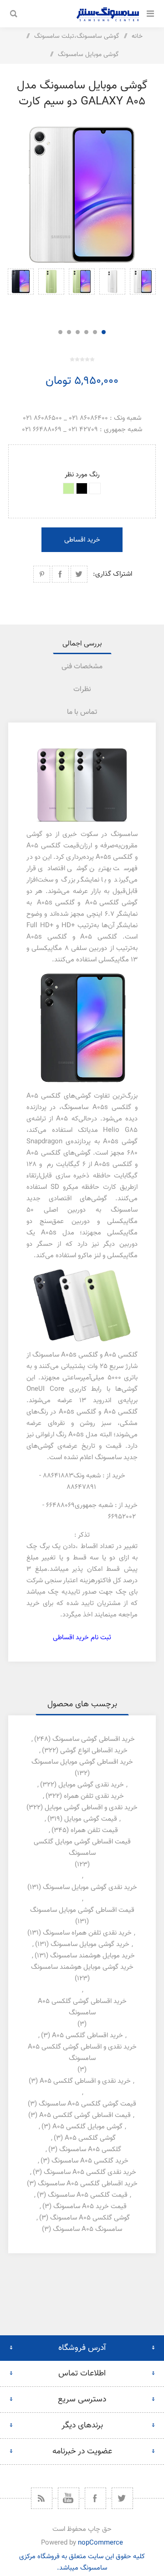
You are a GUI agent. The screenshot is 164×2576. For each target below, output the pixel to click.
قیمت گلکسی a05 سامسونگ (88, 2195)
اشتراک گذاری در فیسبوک (60, 574)
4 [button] (78, 332)
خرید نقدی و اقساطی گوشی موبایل (91, 1808)
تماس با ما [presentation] (82, 712)
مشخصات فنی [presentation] (82, 667)
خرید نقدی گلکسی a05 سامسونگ (90, 2172)
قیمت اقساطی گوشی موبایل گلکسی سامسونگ (82, 1848)
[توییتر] (122, 2498)
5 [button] (69, 332)
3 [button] (86, 332)
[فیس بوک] (95, 2498)
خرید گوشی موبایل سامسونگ (90, 1944)
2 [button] (95, 332)
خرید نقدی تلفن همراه (94, 1796)
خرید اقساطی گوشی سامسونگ (94, 1739)
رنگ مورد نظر (82, 475)
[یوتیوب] (69, 2498)
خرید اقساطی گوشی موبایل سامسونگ (82, 1762)
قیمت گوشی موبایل (91, 1819)
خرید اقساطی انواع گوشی (94, 1751)
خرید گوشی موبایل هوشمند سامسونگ (82, 1967)
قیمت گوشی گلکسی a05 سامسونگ (87, 2104)
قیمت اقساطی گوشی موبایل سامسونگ (82, 1910)
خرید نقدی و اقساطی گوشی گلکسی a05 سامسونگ (82, 2053)
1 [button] (104, 332)
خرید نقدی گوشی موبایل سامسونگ (90, 1887)
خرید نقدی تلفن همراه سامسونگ (87, 1933)
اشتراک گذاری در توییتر (79, 574)
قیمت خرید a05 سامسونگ (90, 2207)
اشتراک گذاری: (113, 574)
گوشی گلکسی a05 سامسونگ (90, 2218)
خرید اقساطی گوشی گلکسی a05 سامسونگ (82, 2007)
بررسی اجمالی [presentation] (82, 644)
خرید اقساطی (82, 540)
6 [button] (60, 332)
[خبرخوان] (42, 2498)
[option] (143, 294)
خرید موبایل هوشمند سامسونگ (92, 1956)
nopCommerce (100, 2543)
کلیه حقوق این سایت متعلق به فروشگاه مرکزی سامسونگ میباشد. (82, 2562)
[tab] (82, 644)
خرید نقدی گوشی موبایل (91, 1785)
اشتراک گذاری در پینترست (42, 574)
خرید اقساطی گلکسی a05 (87, 2036)
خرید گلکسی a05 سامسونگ (90, 2161)
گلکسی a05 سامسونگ (90, 2150)
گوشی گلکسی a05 (90, 2138)
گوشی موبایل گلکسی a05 (87, 2127)
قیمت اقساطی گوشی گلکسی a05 (85, 2115)
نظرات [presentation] (82, 689)
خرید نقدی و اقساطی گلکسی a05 (85, 2081)
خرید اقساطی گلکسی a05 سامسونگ (88, 2184)
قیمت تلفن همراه (94, 1830)
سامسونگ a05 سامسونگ (87, 2229)
